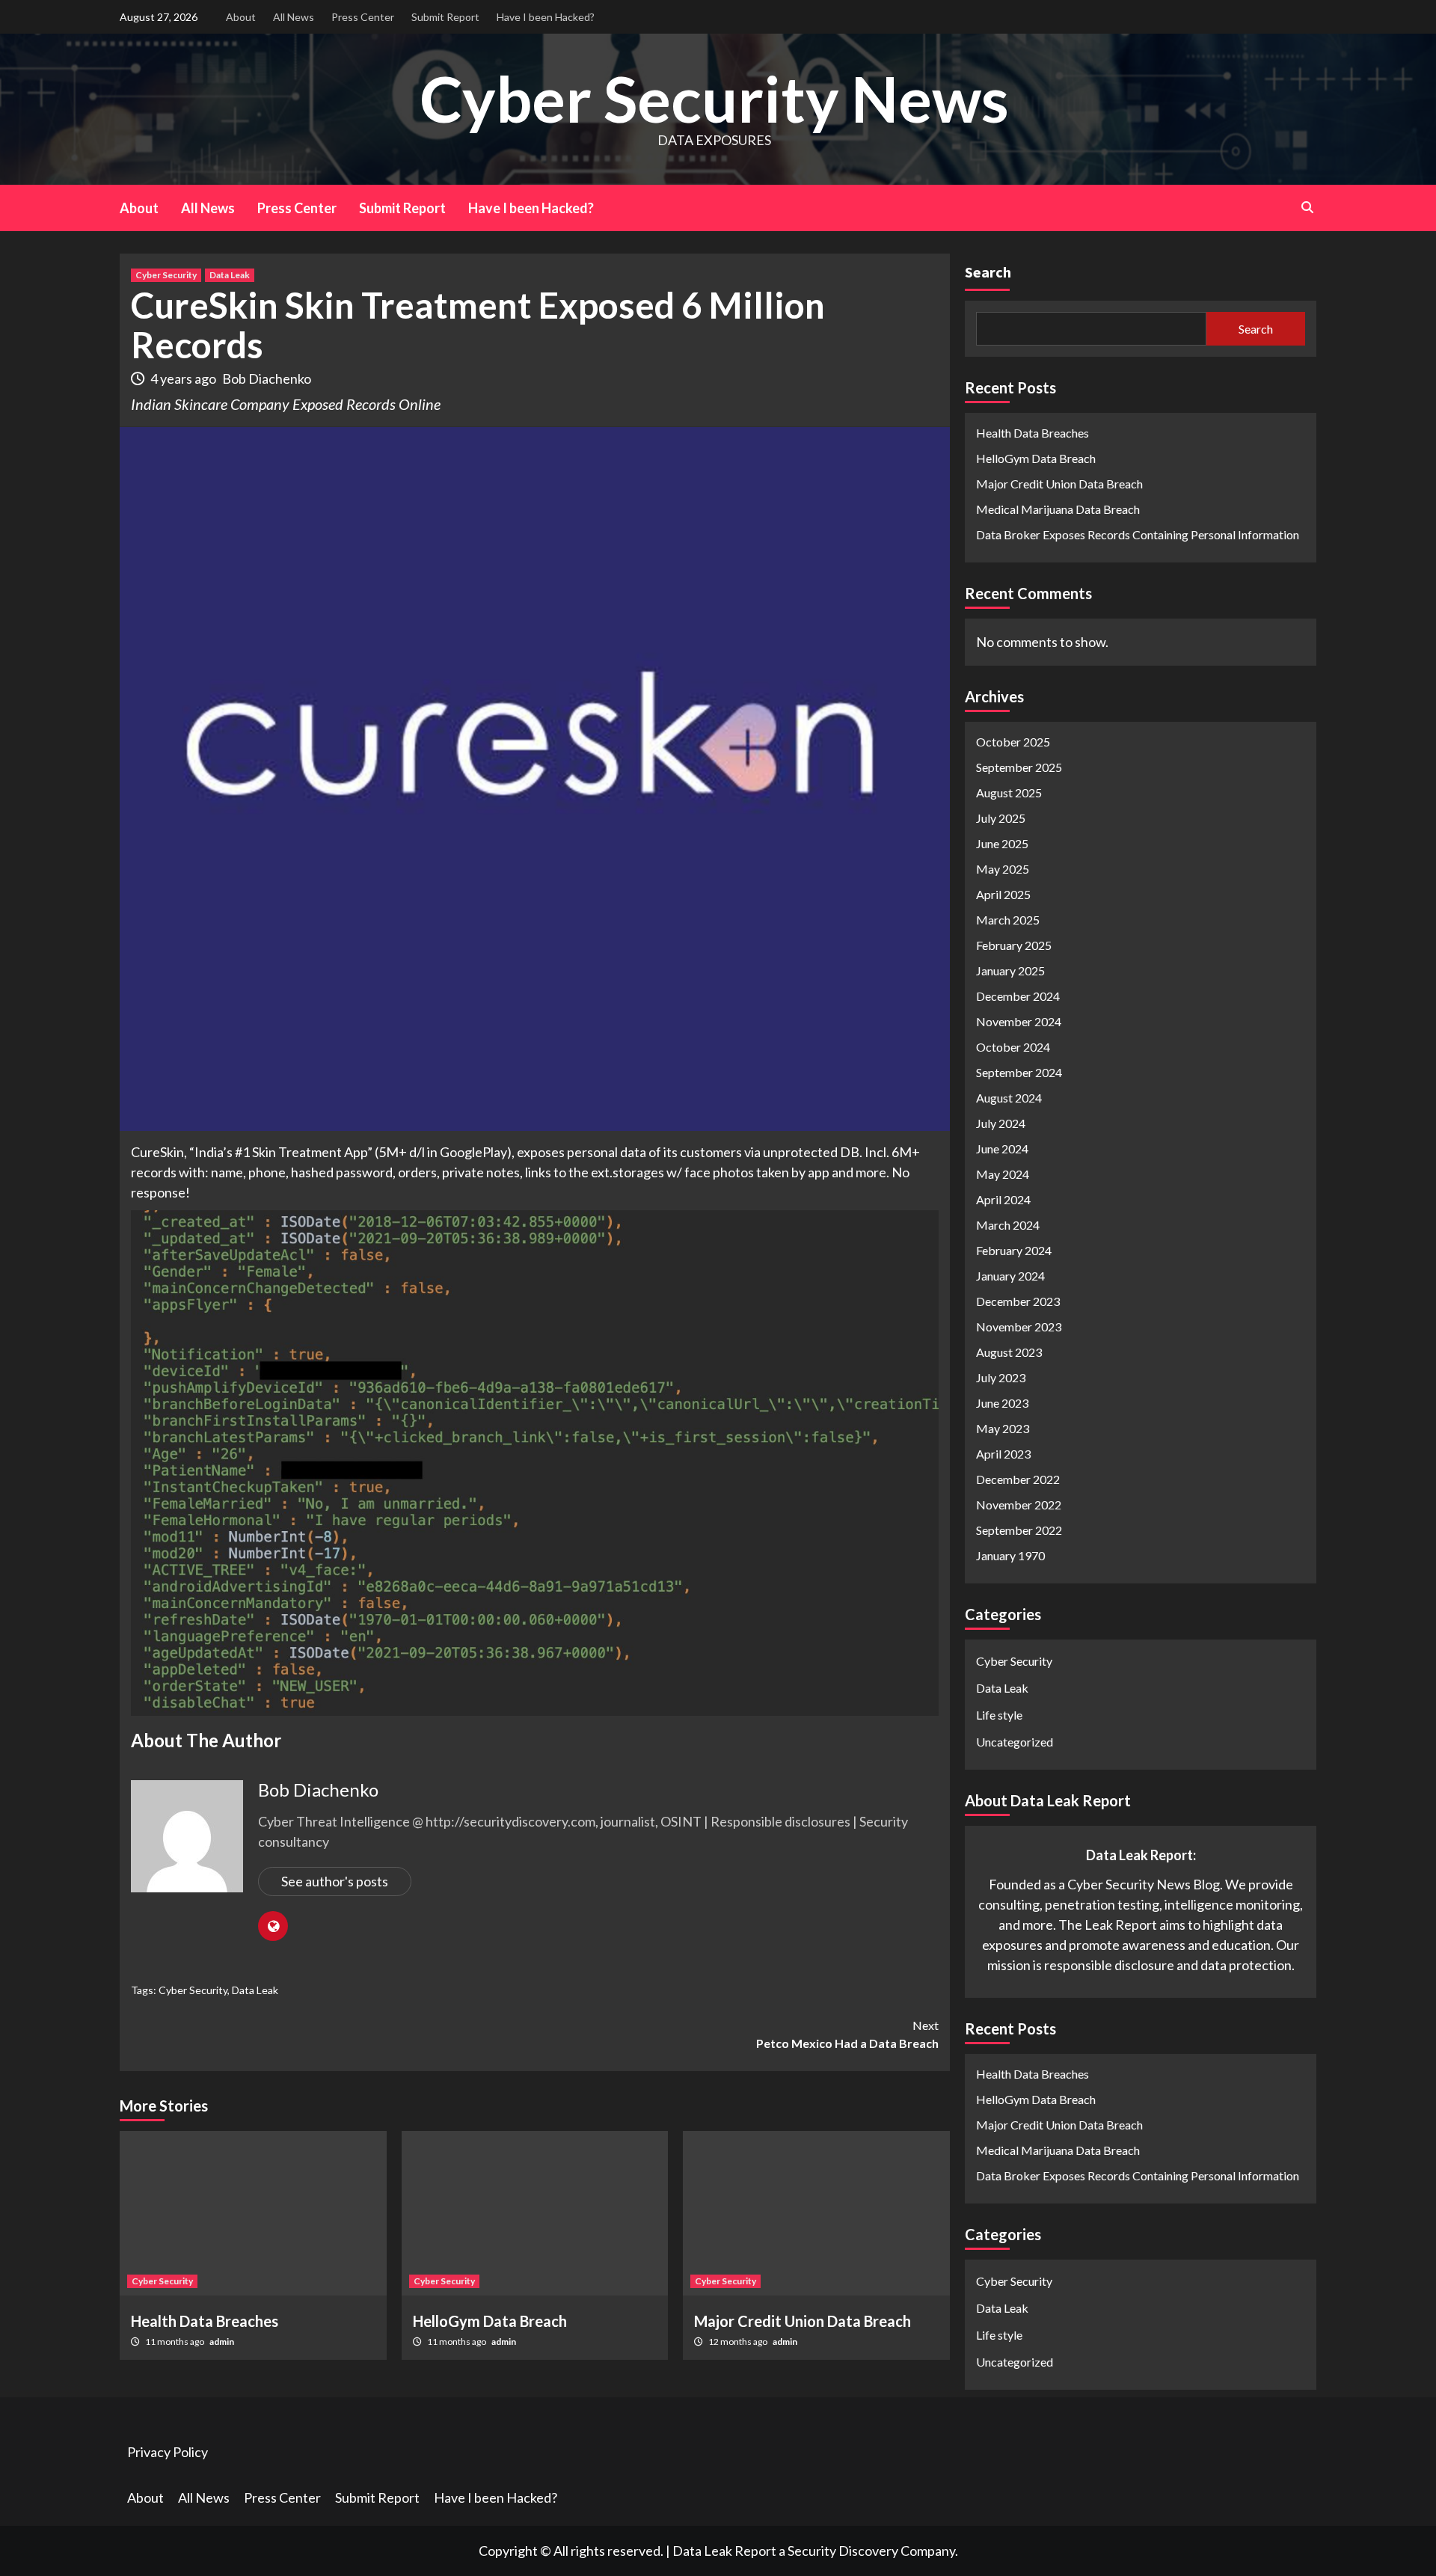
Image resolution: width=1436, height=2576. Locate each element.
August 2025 (1009, 792)
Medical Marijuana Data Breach (1058, 509)
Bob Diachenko (267, 378)
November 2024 (1019, 1021)
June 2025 (1002, 843)
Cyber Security (166, 275)
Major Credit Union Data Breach (803, 2321)
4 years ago (184, 378)
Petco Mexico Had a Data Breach (847, 2034)
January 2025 (1010, 970)
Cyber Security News (714, 98)
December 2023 (1018, 1300)
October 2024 (1013, 1046)
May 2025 (1003, 868)
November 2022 (1019, 1504)
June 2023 (1002, 1402)
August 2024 (1009, 1097)
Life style (999, 1714)
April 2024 (1003, 1199)
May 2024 (1003, 1173)
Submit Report (445, 17)
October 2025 (1013, 741)
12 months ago (739, 2342)
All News (294, 17)
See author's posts (335, 1881)
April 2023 (1003, 1453)
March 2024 (1008, 1224)
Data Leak (230, 275)
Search (988, 272)
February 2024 (1014, 1249)
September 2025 (1019, 766)
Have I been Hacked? (546, 17)
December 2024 (1018, 995)
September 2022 (1019, 1529)
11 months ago (175, 2342)
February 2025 (1014, 944)
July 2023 (1001, 1377)
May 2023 (1003, 1427)
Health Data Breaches (205, 2321)
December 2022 (1018, 1478)
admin (222, 2342)
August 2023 (1009, 1351)
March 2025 (1008, 919)
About (241, 17)
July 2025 (1001, 817)
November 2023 (1019, 1326)
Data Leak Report (724, 2551)
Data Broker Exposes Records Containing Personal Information (1138, 534)
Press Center (363, 17)
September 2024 (1019, 1071)
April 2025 (1003, 893)
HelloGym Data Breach (490, 2321)
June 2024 (1002, 1148)
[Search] (1307, 207)
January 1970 (1010, 1555)
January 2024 (1010, 1275)
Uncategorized (1015, 1741)
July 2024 (1001, 1122)
